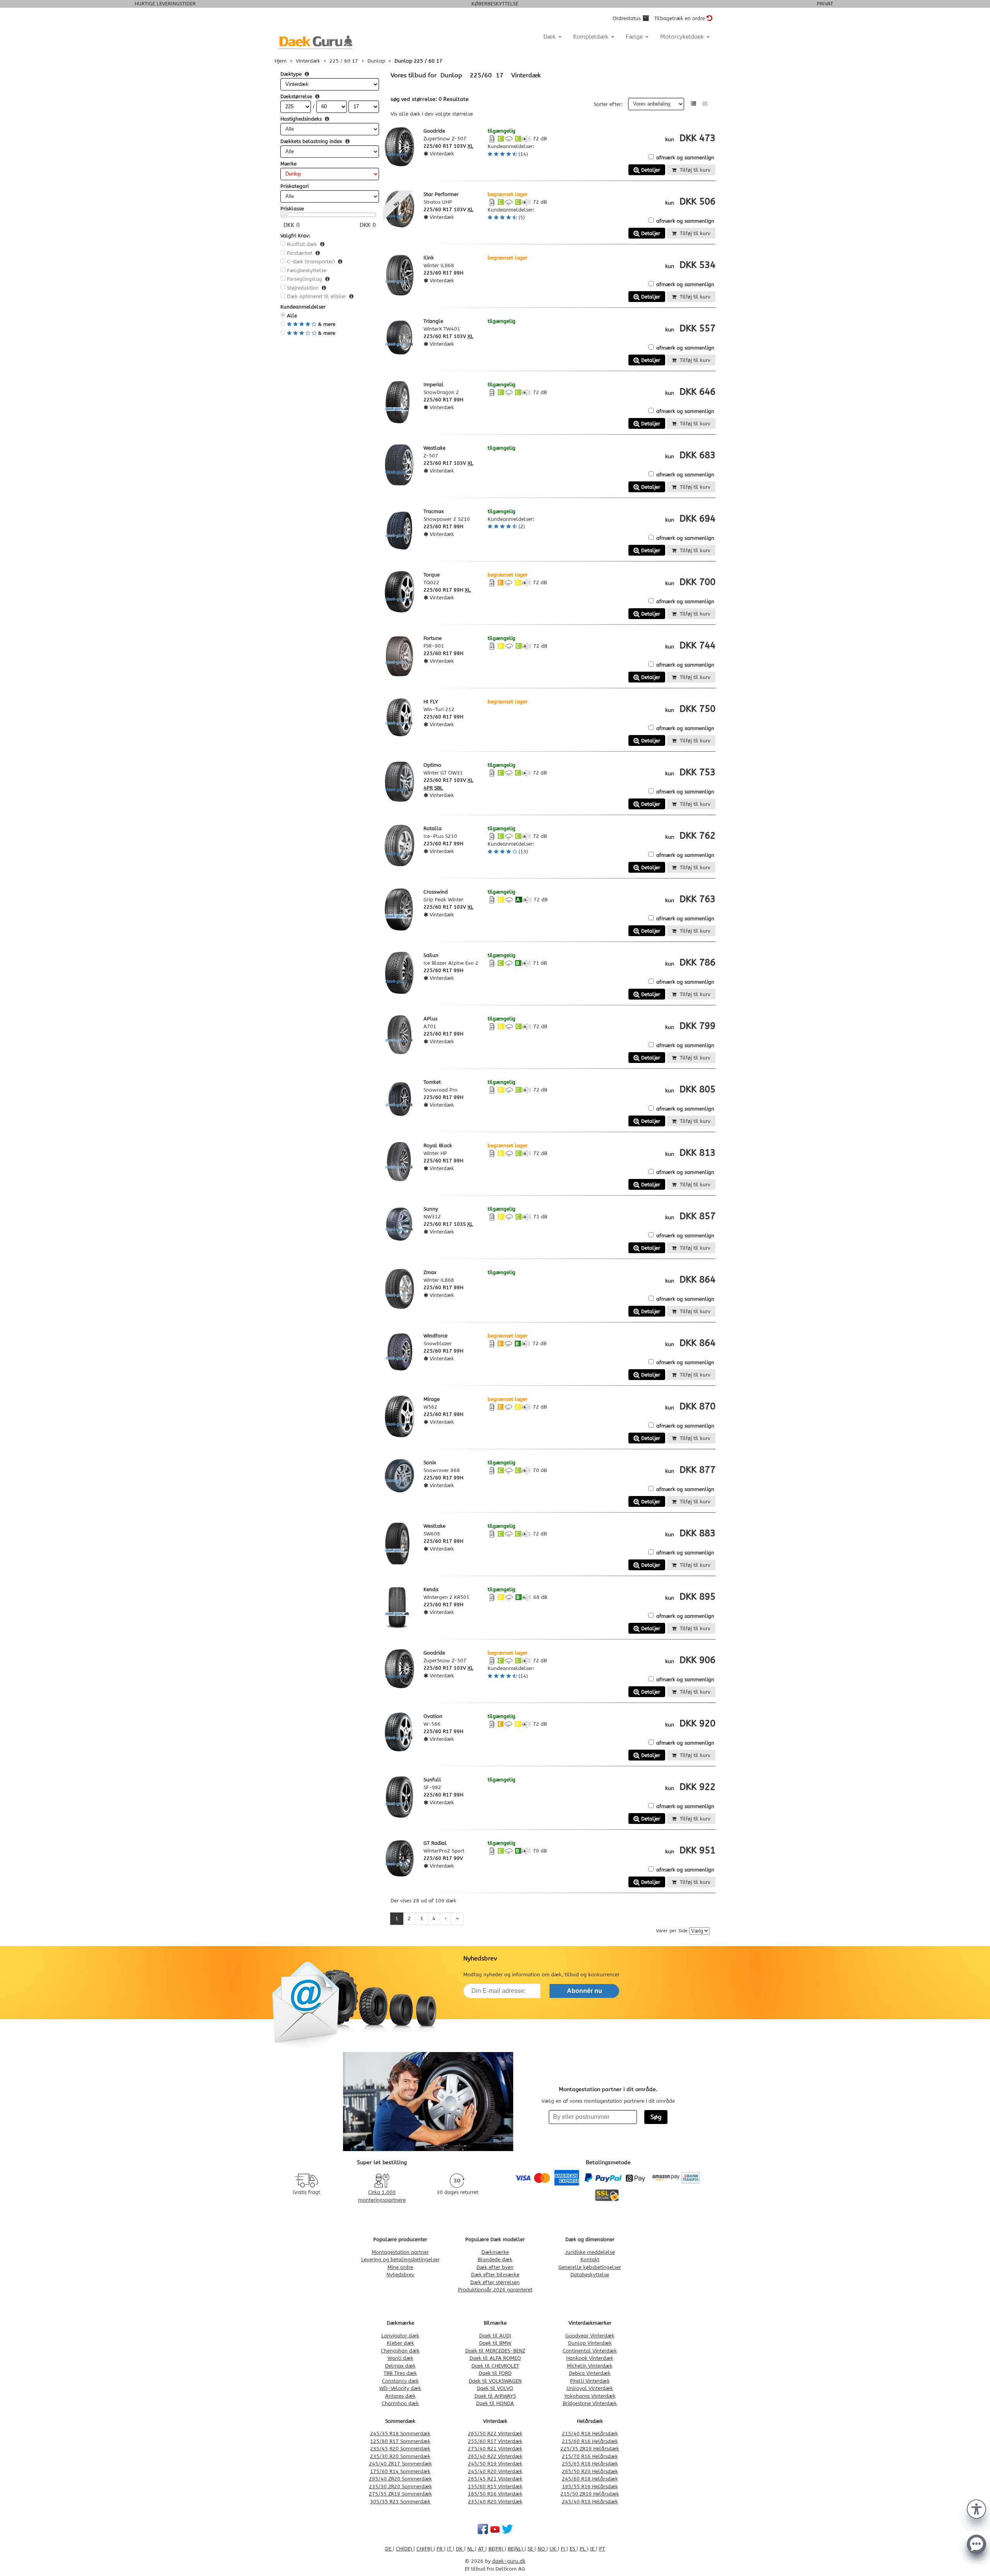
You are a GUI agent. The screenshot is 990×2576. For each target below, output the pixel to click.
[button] (976, 2508)
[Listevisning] (694, 104)
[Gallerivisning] (705, 104)
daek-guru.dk (509, 2561)
